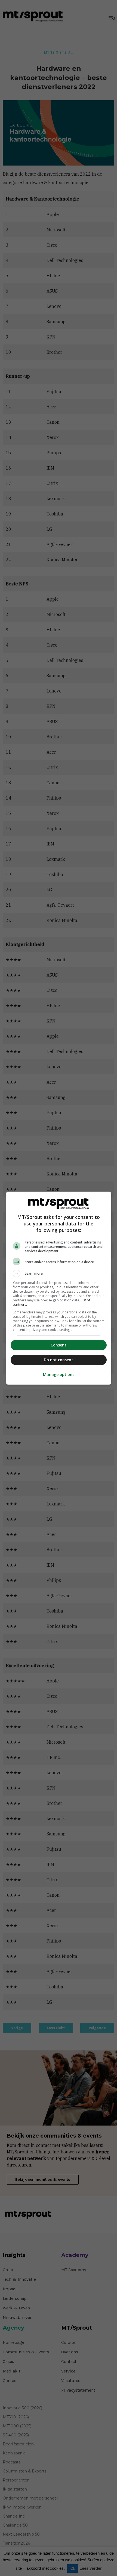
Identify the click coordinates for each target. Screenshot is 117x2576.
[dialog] (59, 1288)
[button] (59, 1274)
